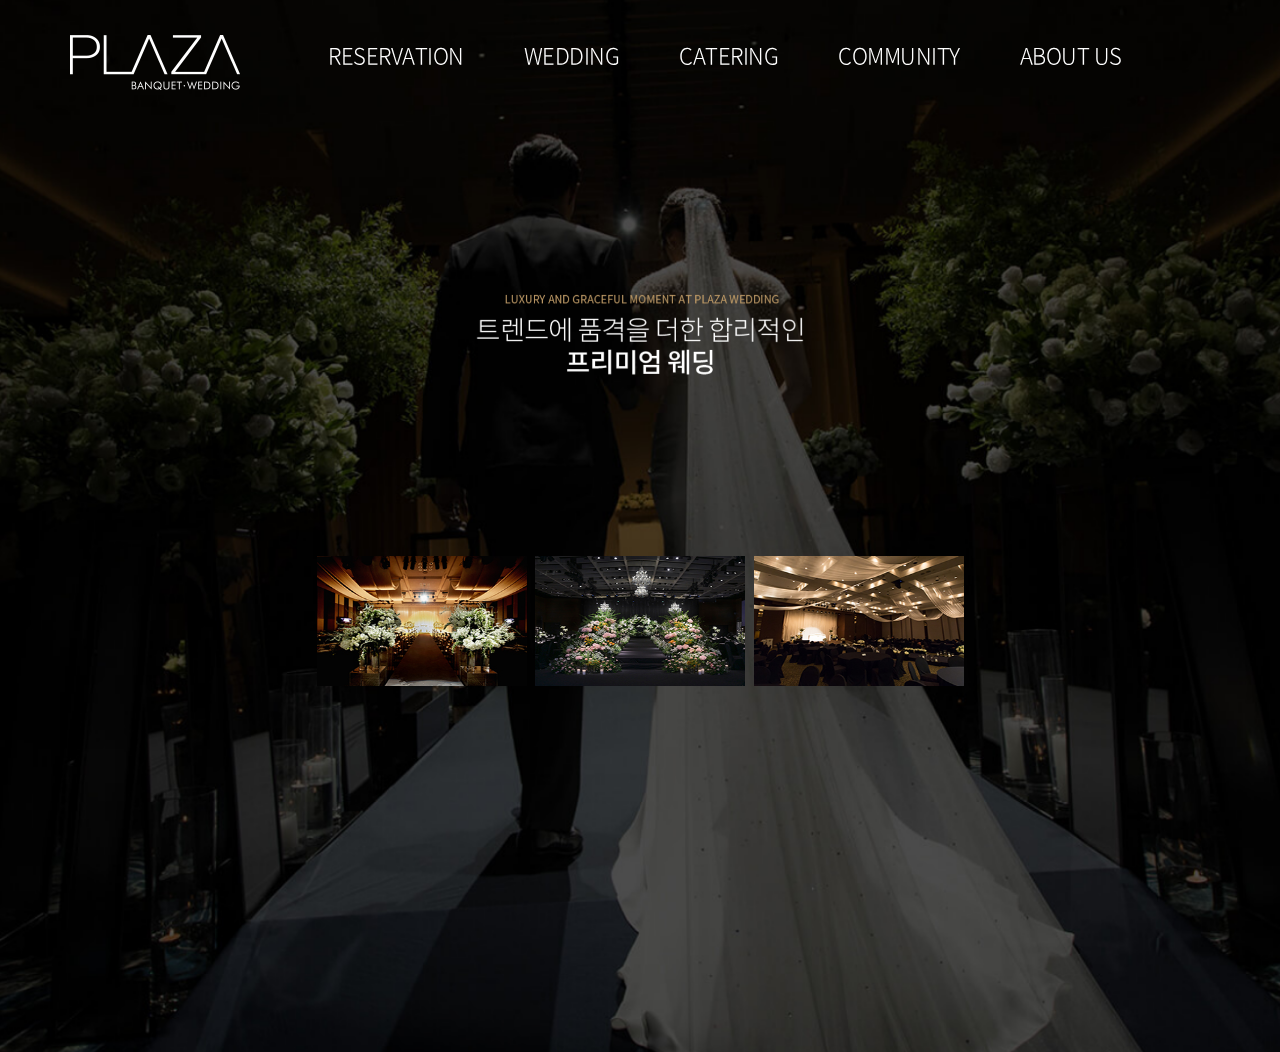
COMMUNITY (899, 54)
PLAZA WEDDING (155, 62)
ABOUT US (1071, 54)
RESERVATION (396, 54)
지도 (426, 620)
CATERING (728, 54)
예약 (380, 620)
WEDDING (572, 54)
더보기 (473, 620)
